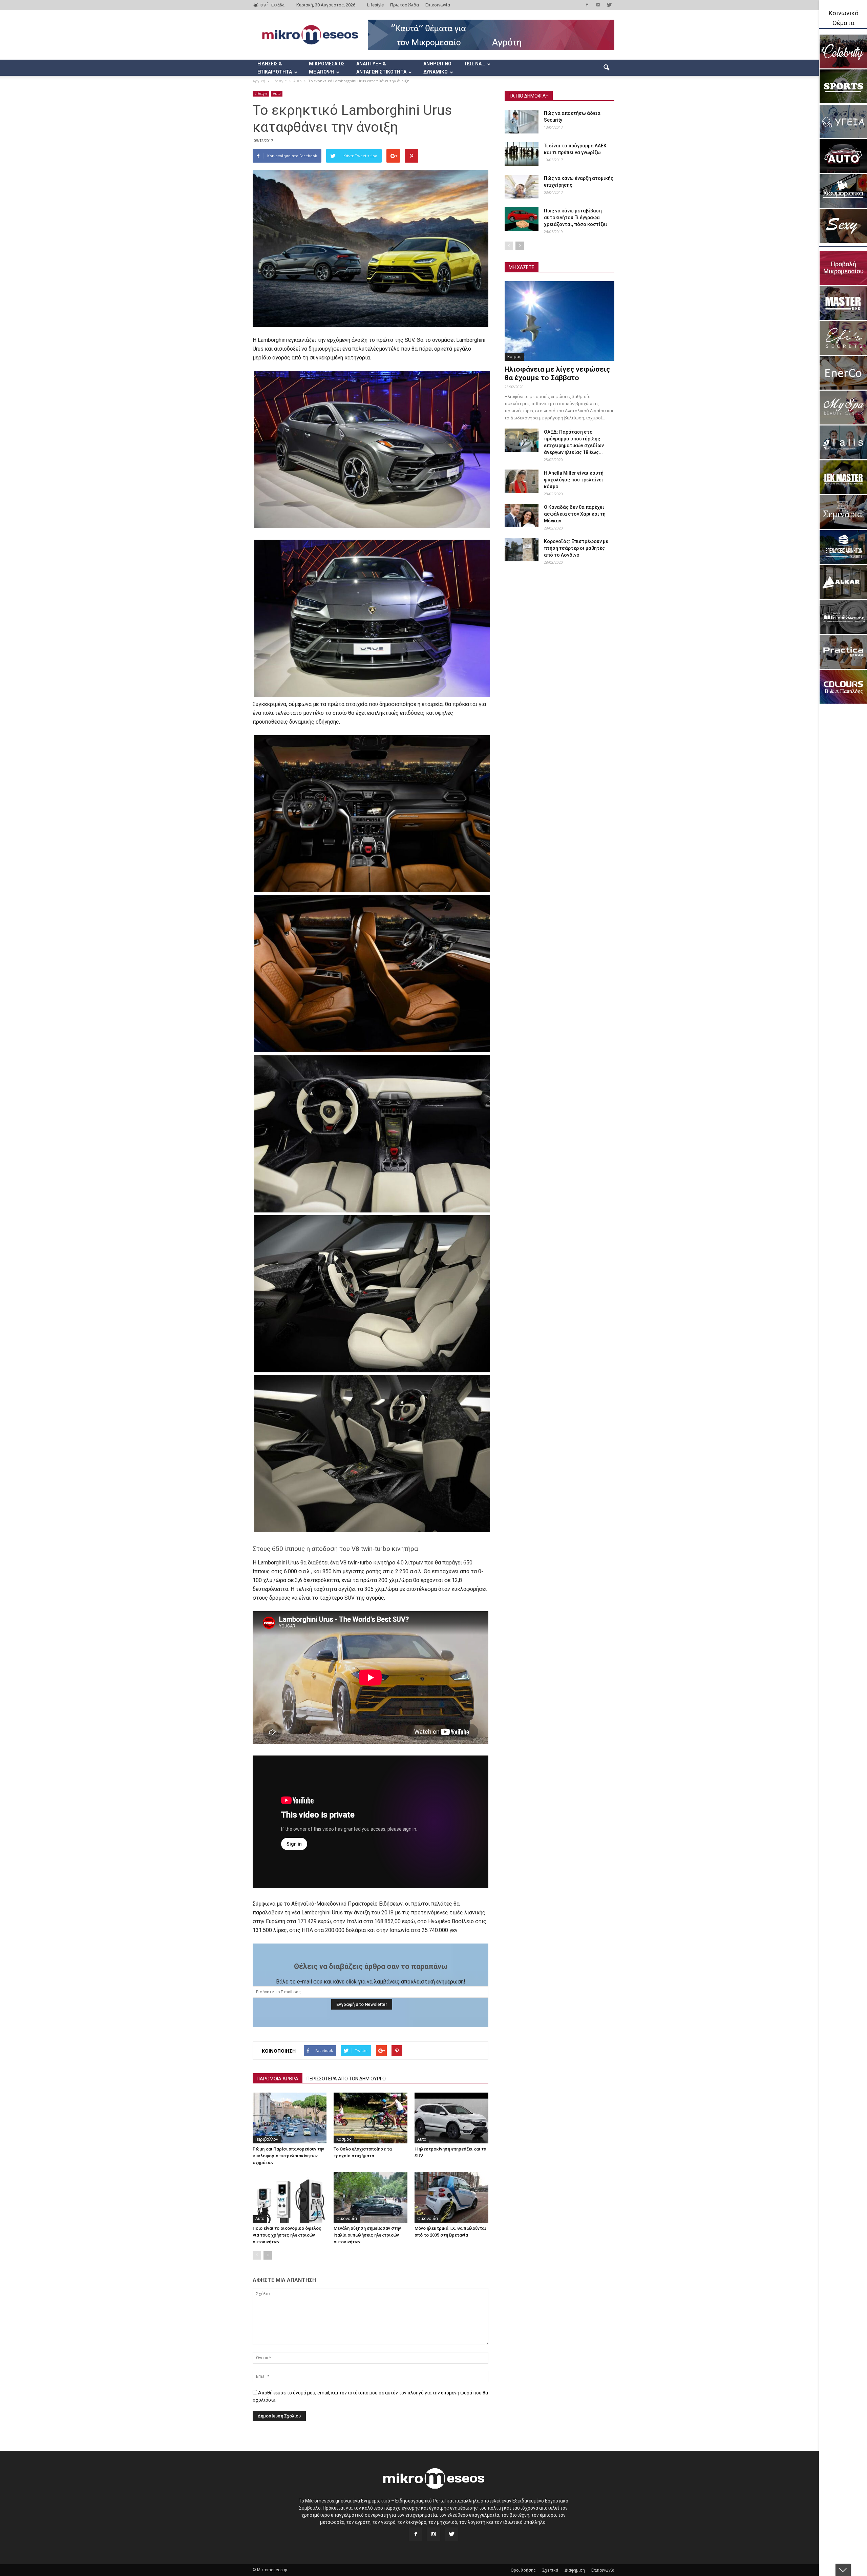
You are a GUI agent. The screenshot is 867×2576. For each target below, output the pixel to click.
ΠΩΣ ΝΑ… (475, 64)
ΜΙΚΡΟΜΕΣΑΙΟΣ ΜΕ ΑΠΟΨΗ (327, 68)
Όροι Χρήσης (523, 2570)
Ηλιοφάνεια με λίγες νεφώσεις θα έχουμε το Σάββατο (557, 373)
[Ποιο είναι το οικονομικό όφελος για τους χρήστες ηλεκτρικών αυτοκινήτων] (290, 2197)
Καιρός (514, 357)
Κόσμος (344, 2139)
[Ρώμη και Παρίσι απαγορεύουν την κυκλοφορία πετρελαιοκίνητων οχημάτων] (290, 2118)
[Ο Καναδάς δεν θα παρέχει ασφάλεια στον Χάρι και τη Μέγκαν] (522, 515)
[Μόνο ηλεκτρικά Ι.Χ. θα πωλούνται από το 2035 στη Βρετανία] (451, 2197)
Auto (277, 94)
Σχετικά (550, 2570)
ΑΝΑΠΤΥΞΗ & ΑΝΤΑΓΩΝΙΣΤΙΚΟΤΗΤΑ (381, 68)
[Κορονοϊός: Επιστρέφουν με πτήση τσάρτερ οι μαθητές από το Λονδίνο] (522, 550)
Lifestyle (375, 5)
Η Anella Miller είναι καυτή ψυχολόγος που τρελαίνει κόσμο (574, 480)
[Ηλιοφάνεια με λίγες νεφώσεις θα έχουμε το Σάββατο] (559, 321)
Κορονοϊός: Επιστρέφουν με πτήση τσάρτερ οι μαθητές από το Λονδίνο (576, 548)
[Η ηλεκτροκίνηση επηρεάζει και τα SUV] (451, 2118)
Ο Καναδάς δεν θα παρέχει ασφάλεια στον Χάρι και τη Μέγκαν (575, 514)
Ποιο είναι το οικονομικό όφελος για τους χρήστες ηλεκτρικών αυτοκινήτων (287, 2235)
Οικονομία (347, 2218)
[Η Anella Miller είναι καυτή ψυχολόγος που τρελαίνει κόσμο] (522, 481)
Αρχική (259, 81)
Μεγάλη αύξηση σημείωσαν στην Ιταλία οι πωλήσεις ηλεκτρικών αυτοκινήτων (367, 2235)
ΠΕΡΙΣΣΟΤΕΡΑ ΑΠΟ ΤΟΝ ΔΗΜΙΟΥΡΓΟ (346, 2079)
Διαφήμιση (575, 2570)
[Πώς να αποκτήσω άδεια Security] (522, 122)
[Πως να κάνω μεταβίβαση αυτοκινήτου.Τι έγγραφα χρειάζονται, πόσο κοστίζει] (522, 219)
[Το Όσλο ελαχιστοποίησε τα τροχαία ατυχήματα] (371, 2118)
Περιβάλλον (267, 2139)
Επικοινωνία (438, 5)
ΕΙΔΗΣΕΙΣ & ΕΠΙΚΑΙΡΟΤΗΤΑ (275, 68)
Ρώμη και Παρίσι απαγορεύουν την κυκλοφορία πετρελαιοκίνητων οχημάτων (288, 2156)
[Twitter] (609, 5)
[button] (606, 68)
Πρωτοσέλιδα (405, 5)
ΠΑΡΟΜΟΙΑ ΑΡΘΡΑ (278, 2079)
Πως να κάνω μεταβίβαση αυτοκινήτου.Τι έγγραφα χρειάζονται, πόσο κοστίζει (576, 217)
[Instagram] (598, 5)
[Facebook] (587, 5)
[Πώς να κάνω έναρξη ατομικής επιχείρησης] (522, 187)
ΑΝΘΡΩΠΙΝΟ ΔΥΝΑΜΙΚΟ (437, 68)
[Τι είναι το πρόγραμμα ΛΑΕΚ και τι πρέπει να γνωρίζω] (522, 154)
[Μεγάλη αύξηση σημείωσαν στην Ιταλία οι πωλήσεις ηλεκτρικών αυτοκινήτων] (371, 2197)
